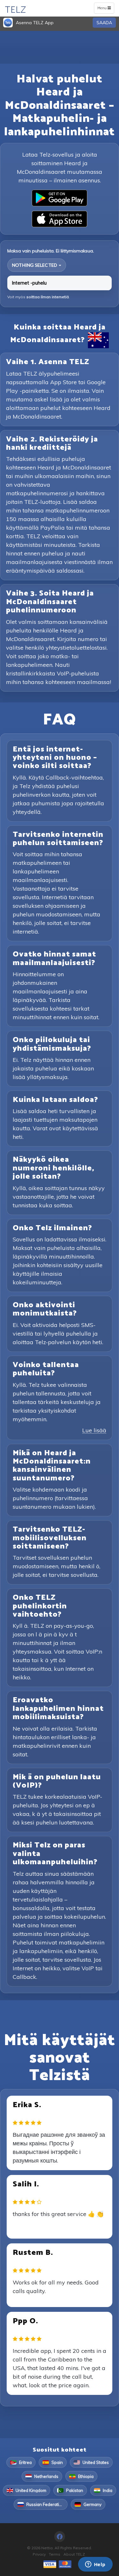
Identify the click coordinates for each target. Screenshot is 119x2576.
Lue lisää (94, 1430)
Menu (106, 9)
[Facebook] (60, 2537)
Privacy (39, 2554)
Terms (55, 2554)
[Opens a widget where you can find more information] (95, 2565)
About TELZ (74, 2554)
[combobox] (37, 265)
